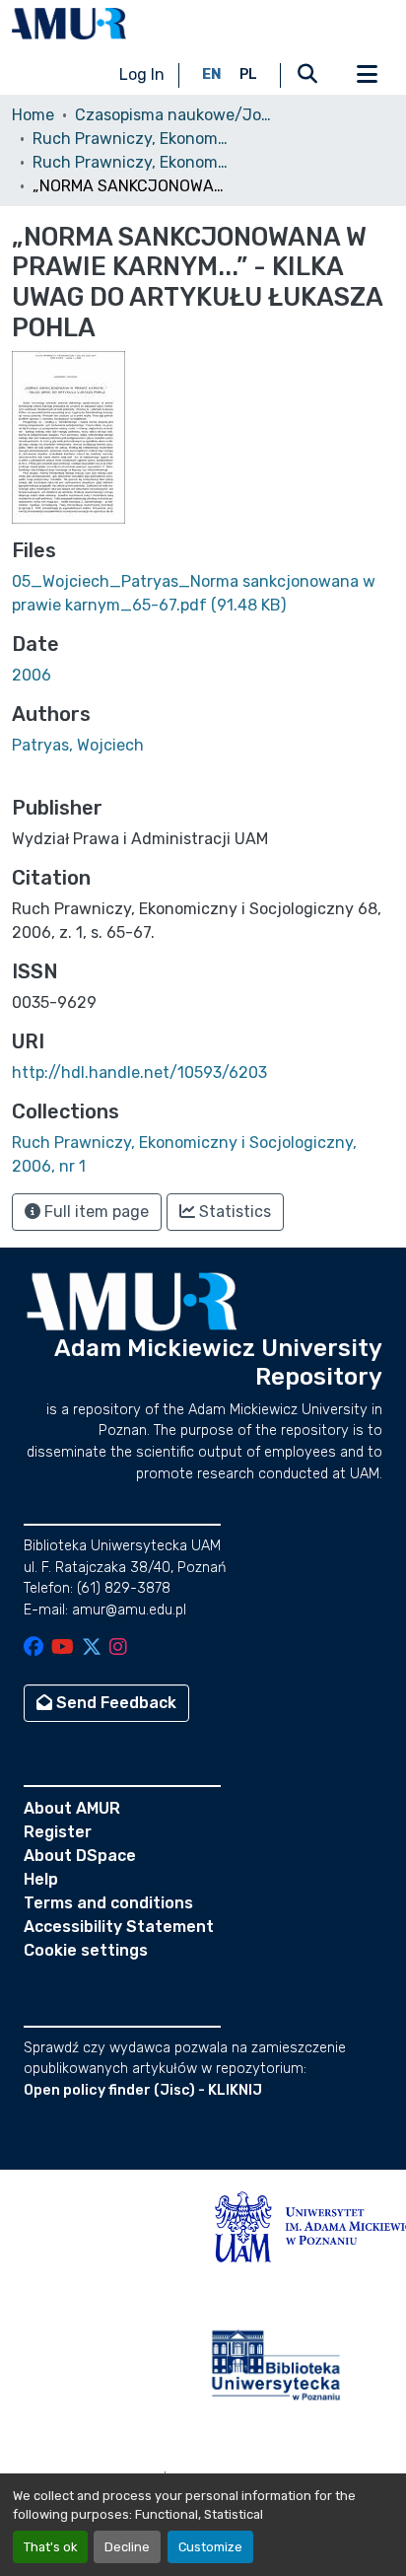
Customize (210, 2547)
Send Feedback (114, 1703)
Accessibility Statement (119, 1927)
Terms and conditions (108, 1903)
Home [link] (33, 115)
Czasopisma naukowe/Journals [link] (173, 115)
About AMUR (72, 1808)
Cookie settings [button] (86, 1950)
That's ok (50, 2547)
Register (58, 1832)
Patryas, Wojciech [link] (78, 745)
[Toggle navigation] (367, 75)
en (212, 74)
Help (41, 1879)
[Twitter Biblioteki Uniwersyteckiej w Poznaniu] (92, 1648)
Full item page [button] (95, 1212)
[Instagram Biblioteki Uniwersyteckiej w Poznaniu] (118, 1648)
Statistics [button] (233, 1212)
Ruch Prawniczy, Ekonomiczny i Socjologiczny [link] (131, 139)
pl (248, 74)
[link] (203, 594)
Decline (127, 2547)
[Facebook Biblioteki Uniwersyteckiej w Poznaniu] (34, 1648)
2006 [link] (32, 675)
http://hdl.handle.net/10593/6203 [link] (139, 1073)
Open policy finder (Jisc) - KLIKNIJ (143, 2090)
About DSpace (80, 1856)
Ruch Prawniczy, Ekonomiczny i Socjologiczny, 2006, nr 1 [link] (131, 162)
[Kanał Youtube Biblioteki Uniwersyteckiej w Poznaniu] (63, 1648)
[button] (69, 24)
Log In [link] (142, 74)
